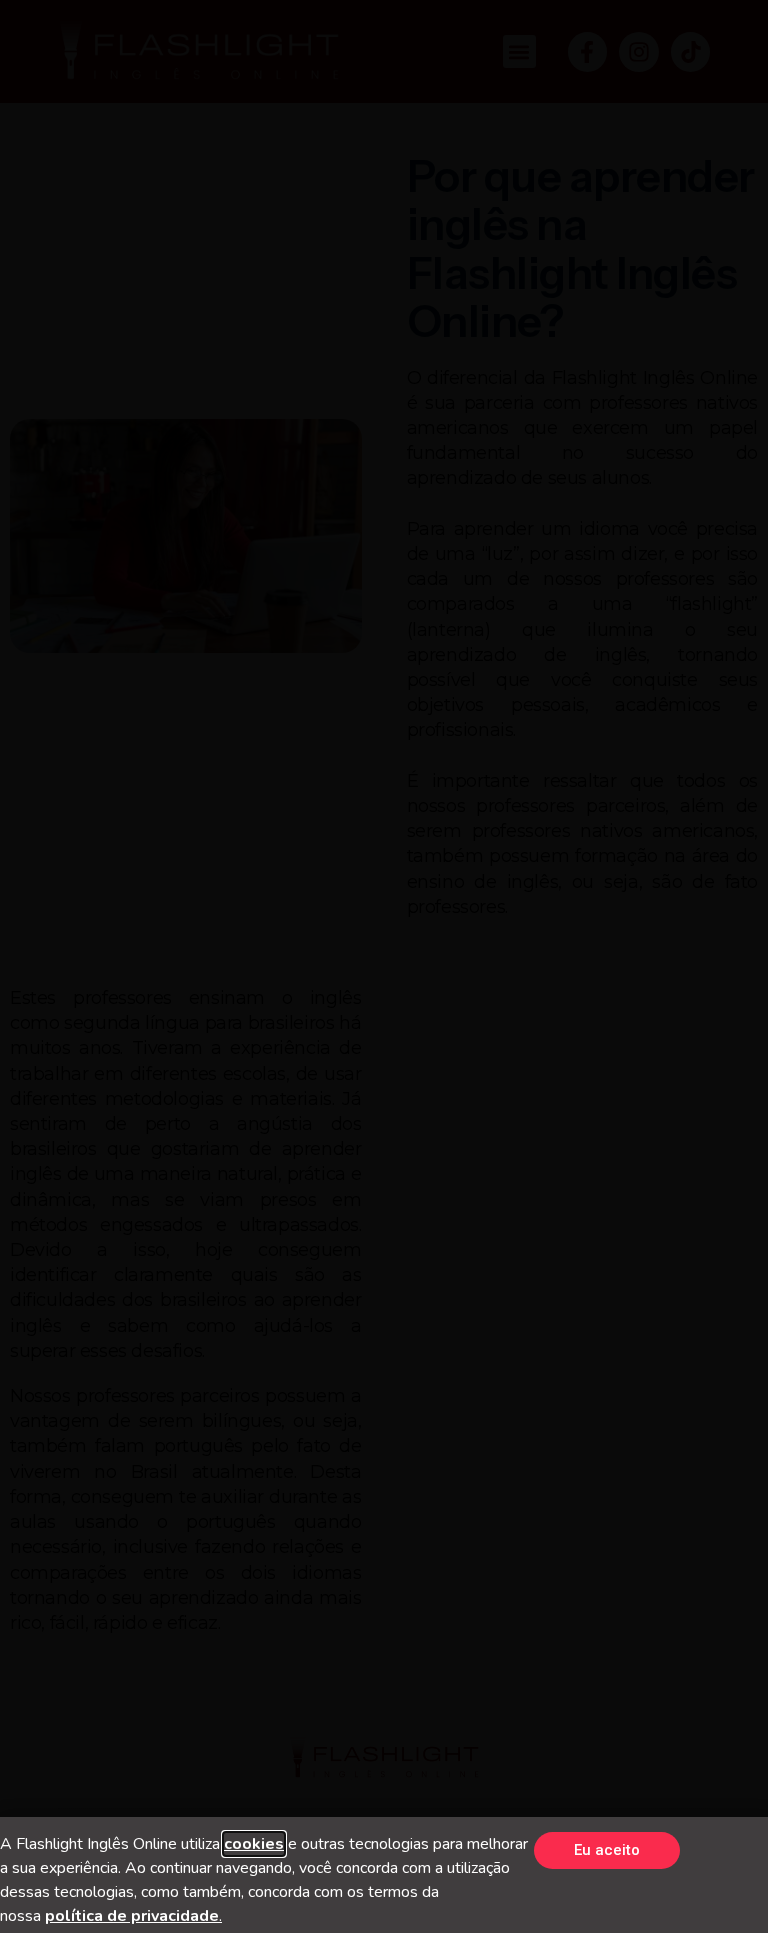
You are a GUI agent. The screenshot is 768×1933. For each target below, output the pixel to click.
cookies (254, 1844)
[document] (384, 966)
